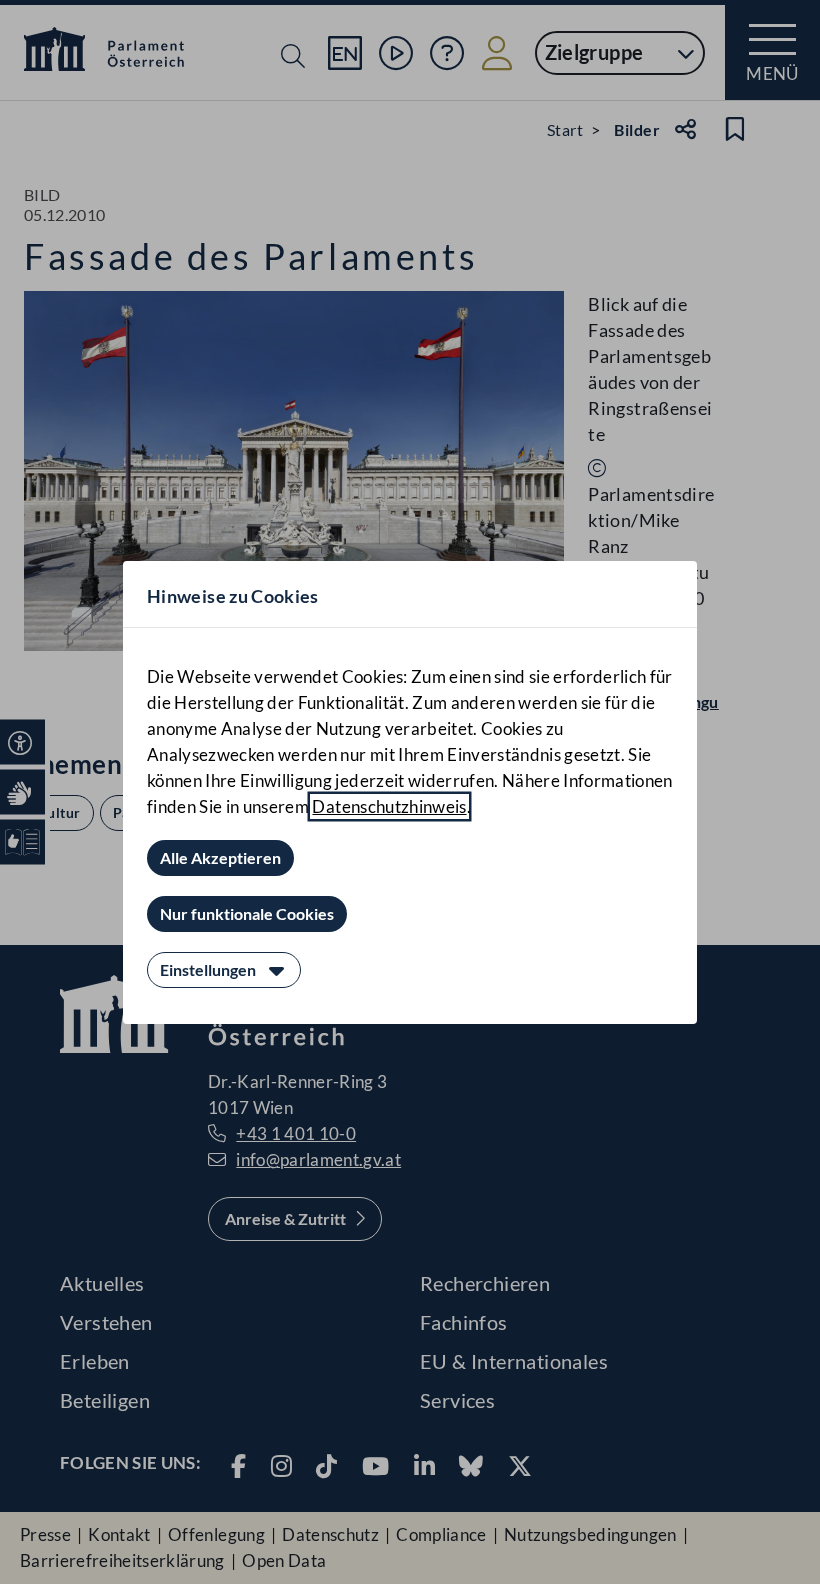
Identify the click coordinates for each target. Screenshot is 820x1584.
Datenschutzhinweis (389, 806)
